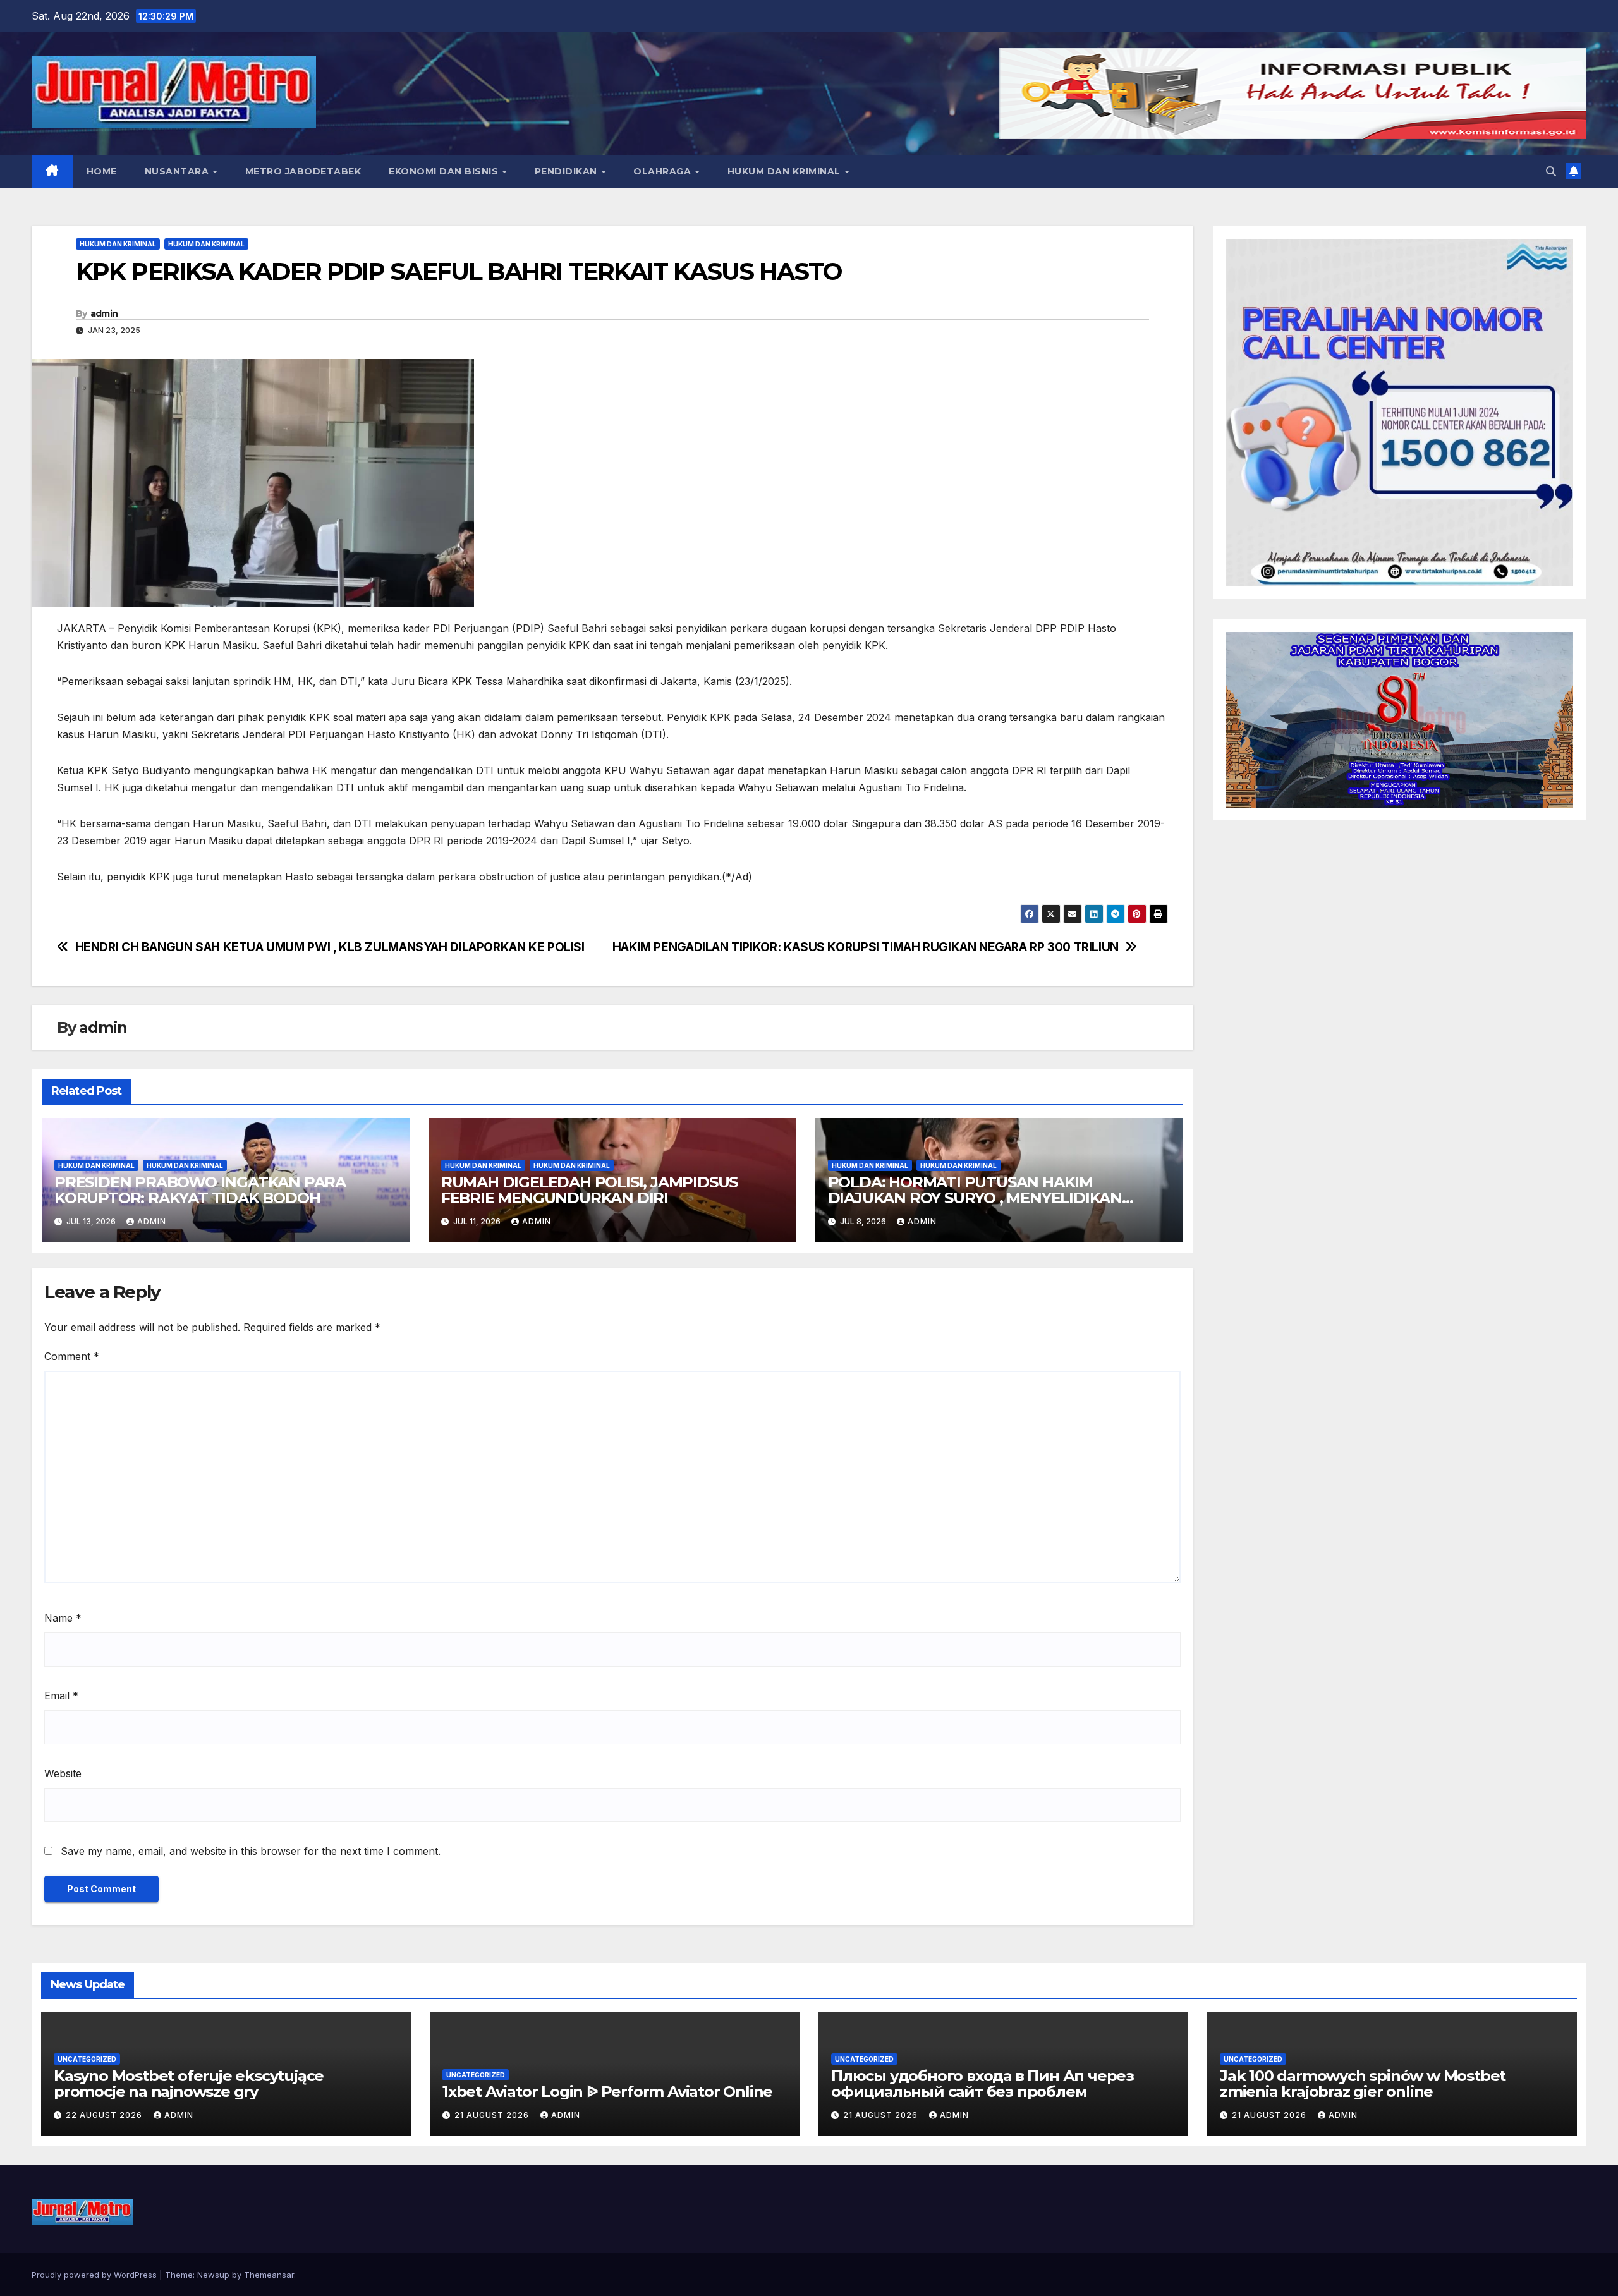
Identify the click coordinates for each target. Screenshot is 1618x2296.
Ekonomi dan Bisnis (445, 171)
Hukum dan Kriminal (786, 171)
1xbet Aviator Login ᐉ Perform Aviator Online (607, 2092)
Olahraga (664, 171)
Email (61, 1696)
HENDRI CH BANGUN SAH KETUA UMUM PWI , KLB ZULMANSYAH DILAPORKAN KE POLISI (330, 947)
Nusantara (178, 171)
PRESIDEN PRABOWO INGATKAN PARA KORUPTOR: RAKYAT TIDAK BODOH (200, 1190)
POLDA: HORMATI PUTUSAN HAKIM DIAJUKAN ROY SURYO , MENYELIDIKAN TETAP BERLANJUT (975, 1198)
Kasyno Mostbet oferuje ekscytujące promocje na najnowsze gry (189, 2084)
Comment (72, 1356)
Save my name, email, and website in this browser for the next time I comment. (251, 1851)
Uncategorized (87, 2059)
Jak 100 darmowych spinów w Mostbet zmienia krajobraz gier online (1363, 2084)
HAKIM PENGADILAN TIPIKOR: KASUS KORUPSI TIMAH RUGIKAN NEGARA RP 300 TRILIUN (866, 947)
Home (102, 171)
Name (63, 1618)
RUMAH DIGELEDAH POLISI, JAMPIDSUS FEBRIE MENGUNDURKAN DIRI (589, 1190)
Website (63, 1773)
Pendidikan (568, 171)
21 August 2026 (493, 2115)
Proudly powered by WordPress (95, 2275)
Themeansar (269, 2275)
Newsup (213, 2275)
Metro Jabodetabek (303, 171)
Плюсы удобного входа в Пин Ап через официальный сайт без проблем (982, 2084)
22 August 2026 (105, 2115)
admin (104, 313)
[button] (1551, 171)
